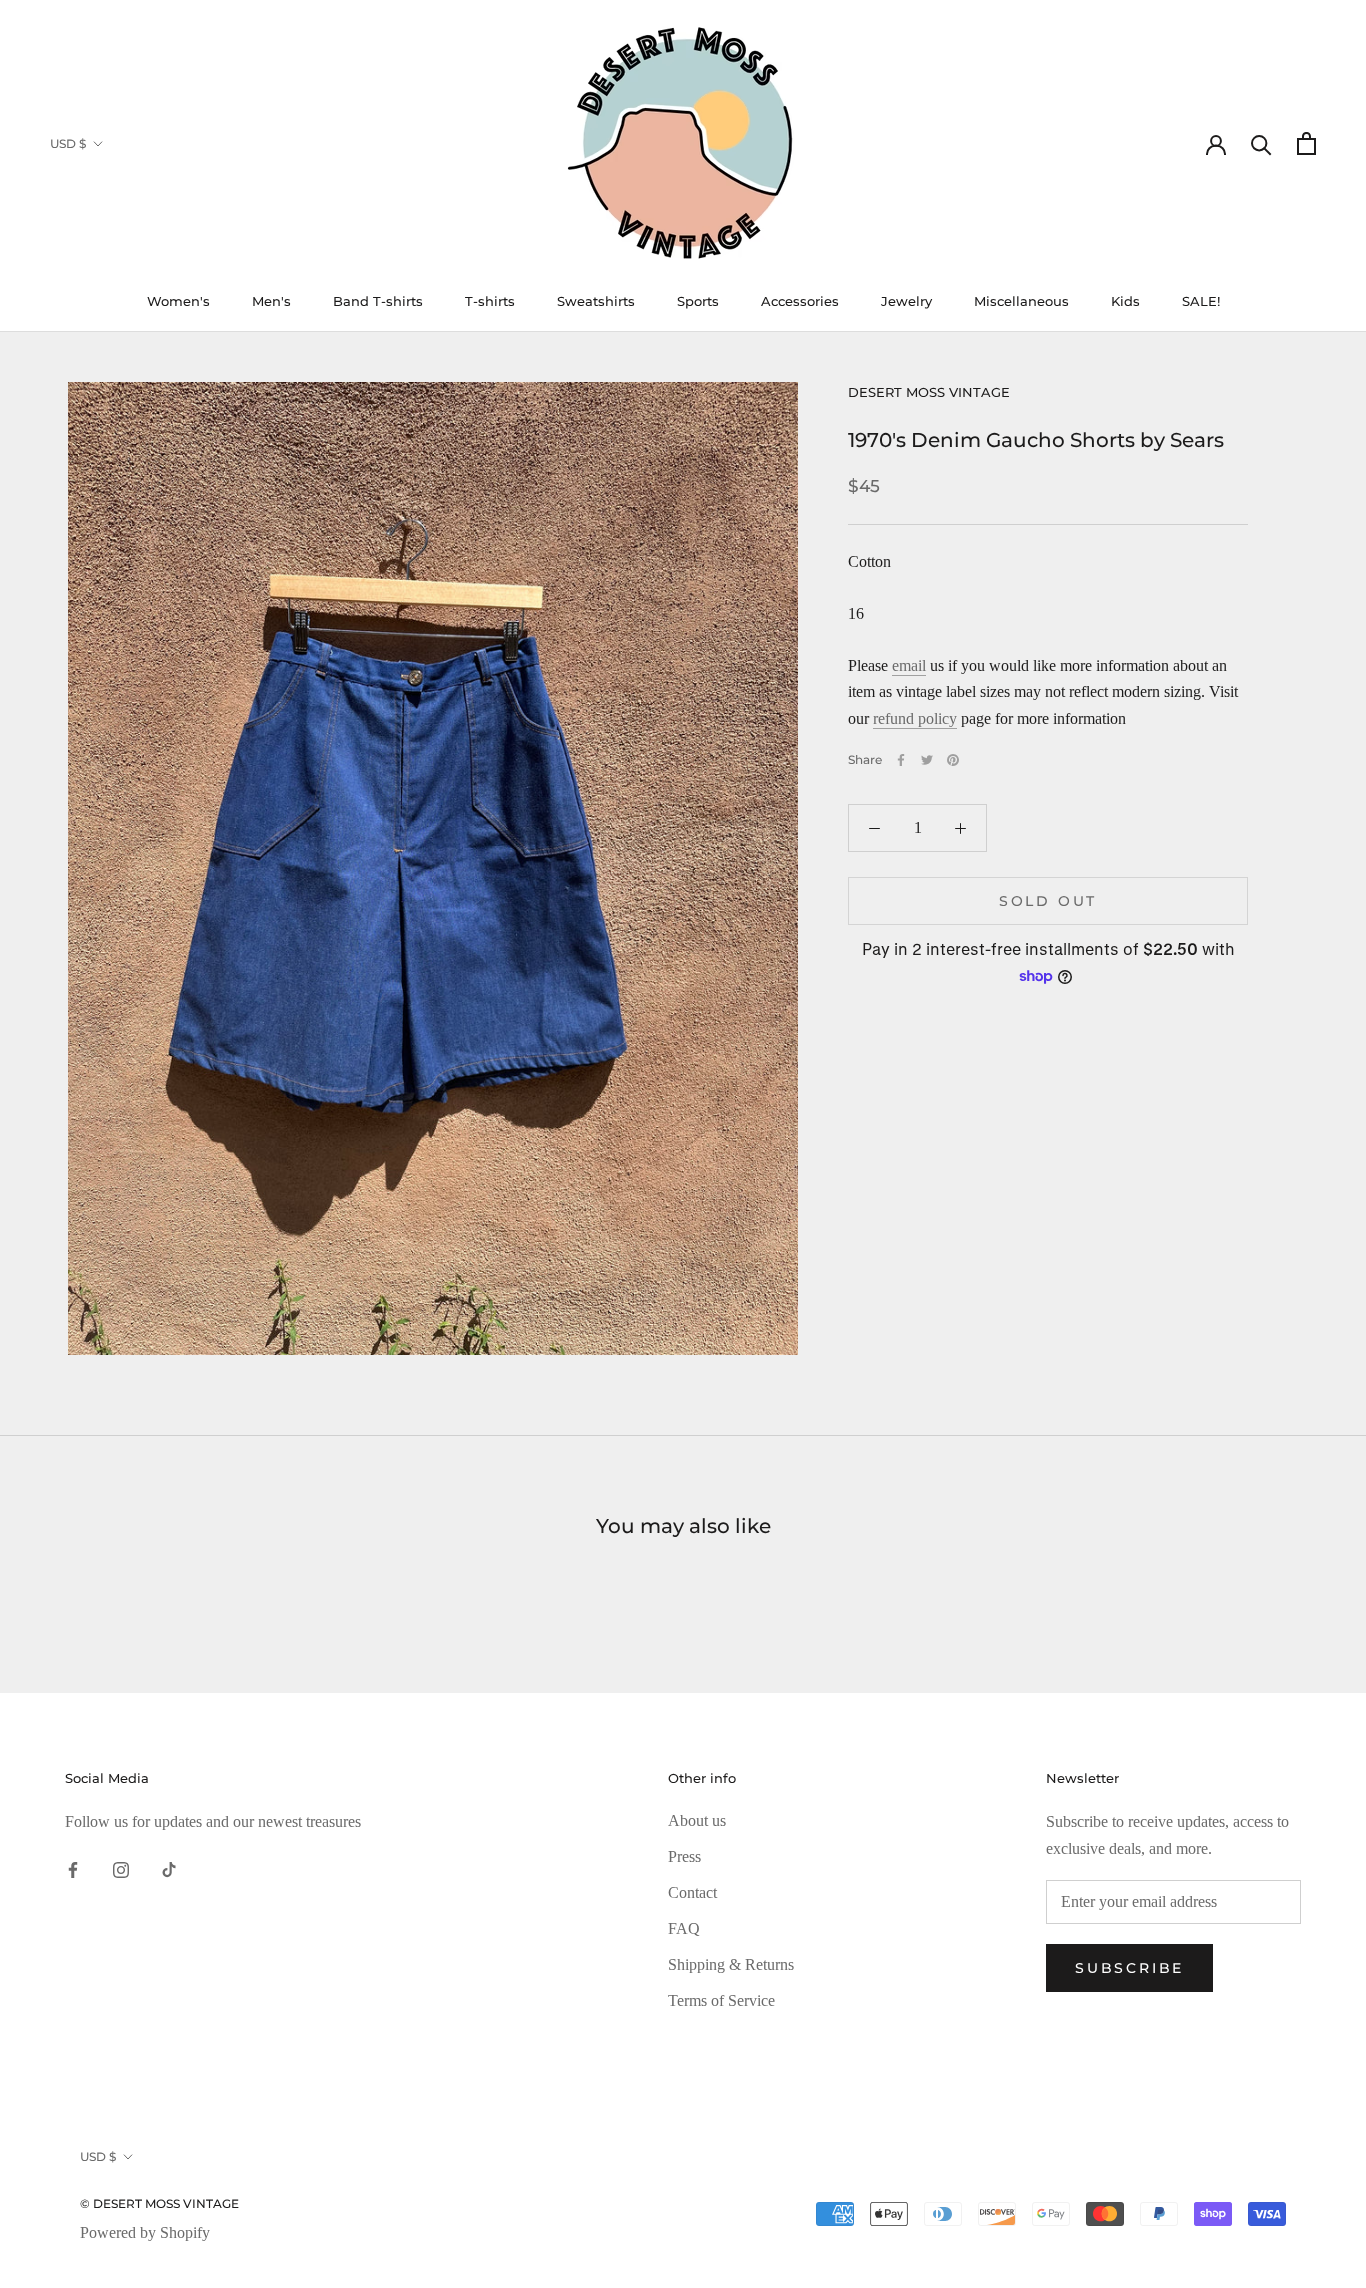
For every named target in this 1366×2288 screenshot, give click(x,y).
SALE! (1201, 301)
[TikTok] (169, 1869)
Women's (178, 301)
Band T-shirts (378, 301)
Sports (698, 301)
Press (684, 1856)
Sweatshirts (596, 301)
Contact (692, 1892)
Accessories (800, 301)
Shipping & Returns (731, 1964)
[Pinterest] (953, 760)
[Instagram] (121, 1869)
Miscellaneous (1021, 301)
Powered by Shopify (145, 2232)
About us (697, 1820)
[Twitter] (927, 760)
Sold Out (1048, 901)
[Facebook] (901, 760)
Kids (1125, 301)
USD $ (68, 143)
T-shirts (490, 301)
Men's (271, 301)
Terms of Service (721, 2000)
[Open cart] (1306, 143)
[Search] (1261, 143)
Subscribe (1129, 1968)
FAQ (684, 1928)
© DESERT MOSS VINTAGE (159, 2203)
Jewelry (906, 301)
